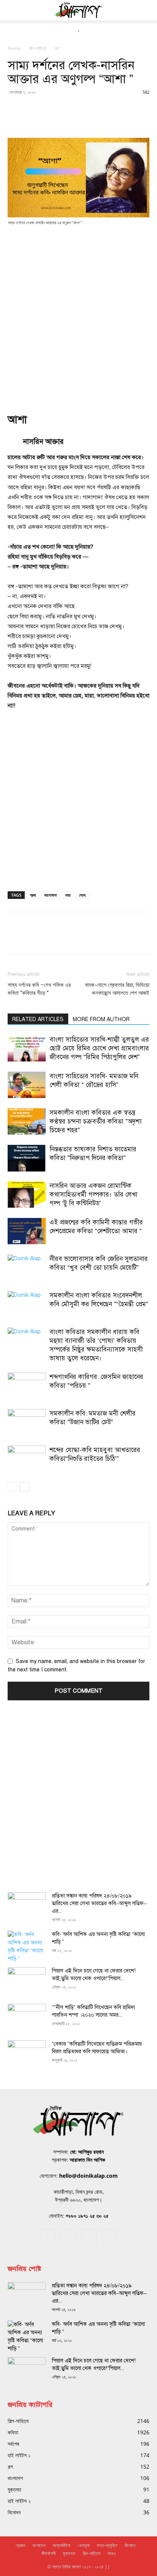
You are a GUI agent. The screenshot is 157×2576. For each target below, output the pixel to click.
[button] (13, 10)
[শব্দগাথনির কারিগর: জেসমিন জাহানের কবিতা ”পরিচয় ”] (27, 1386)
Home (14, 48)
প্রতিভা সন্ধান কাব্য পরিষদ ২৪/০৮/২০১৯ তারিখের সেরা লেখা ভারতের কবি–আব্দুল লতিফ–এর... (99, 1903)
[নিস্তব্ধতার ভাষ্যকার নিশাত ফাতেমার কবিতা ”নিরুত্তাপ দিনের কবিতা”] (27, 1158)
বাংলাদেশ (39, 2545)
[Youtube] (109, 2237)
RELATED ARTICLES (38, 1019)
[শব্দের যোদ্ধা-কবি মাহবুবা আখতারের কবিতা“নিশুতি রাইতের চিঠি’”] (27, 1459)
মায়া (68, 895)
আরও (111, 2553)
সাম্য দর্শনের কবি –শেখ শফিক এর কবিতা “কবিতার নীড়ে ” (39, 989)
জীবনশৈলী (49, 2553)
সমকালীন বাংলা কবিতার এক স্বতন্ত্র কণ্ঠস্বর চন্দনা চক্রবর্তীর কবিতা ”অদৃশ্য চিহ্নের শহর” (96, 1121)
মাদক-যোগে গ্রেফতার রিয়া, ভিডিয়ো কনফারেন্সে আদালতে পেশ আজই (117, 989)
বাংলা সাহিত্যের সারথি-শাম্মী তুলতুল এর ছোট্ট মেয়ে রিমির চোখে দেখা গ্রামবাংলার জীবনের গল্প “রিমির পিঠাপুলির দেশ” (99, 1048)
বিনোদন (130, 2545)
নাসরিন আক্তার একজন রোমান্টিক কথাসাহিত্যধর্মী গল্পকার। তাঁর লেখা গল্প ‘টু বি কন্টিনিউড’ (94, 1195)
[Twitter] (89, 2237)
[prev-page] (12, 1487)
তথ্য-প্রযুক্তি (107, 2545)
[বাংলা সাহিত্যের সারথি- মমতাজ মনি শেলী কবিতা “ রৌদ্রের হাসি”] (27, 1085)
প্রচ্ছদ (20, 2545)
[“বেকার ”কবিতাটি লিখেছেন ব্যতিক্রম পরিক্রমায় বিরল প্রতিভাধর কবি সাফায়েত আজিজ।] (27, 2054)
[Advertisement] (78, 314)
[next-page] (25, 1487)
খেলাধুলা (84, 2545)
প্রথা (33, 895)
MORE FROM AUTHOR (101, 1019)
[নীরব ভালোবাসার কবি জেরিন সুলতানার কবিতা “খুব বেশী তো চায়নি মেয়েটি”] (27, 1268)
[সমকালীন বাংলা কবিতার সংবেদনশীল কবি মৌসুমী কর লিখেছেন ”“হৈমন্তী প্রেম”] (27, 1304)
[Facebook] (48, 2237)
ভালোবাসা (50, 895)
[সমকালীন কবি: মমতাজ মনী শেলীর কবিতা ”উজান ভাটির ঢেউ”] (27, 1422)
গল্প (57, 48)
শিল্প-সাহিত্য (38, 48)
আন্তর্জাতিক (62, 2545)
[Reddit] (68, 2237)
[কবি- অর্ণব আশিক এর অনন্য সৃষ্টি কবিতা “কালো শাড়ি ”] (27, 1947)
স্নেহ (82, 895)
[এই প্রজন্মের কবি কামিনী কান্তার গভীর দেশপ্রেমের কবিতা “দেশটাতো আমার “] (27, 1231)
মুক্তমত (69, 2553)
